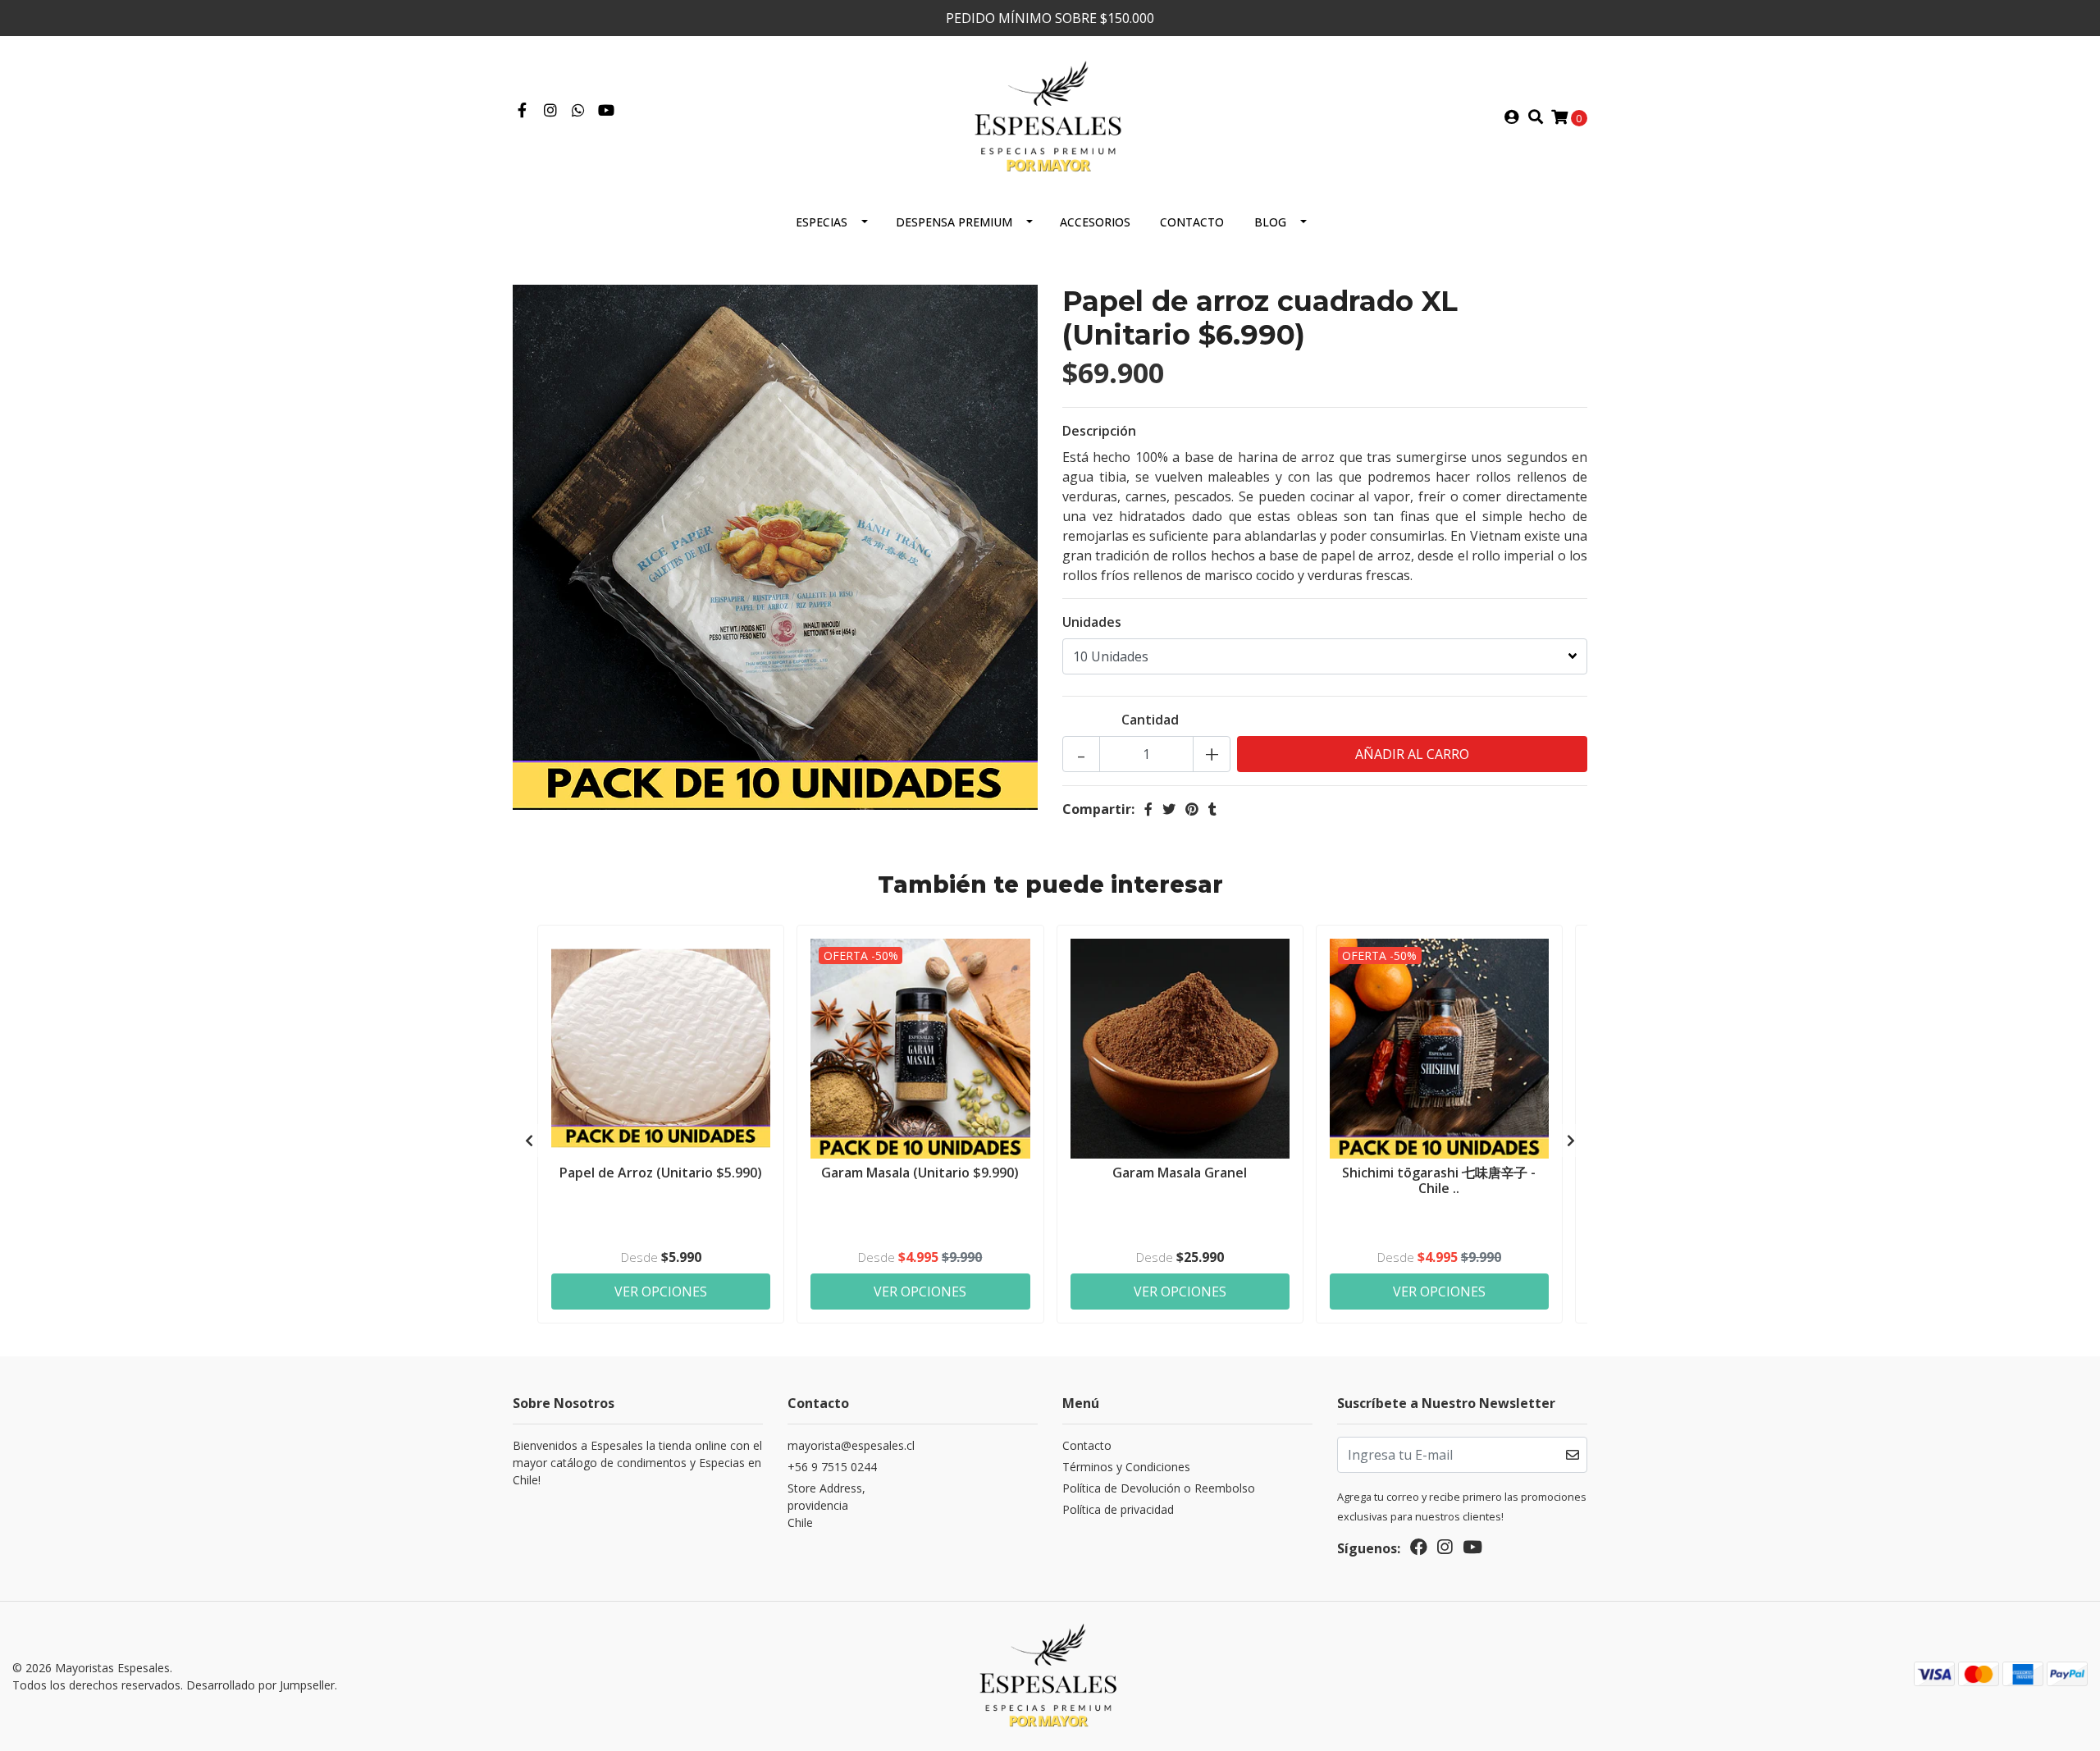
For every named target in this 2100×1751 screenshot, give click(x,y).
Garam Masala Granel (1180, 1173)
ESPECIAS (822, 222)
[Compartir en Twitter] (1169, 809)
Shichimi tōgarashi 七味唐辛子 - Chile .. (1439, 1180)
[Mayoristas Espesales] (1050, 116)
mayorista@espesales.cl (851, 1445)
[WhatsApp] (579, 111)
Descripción (1099, 431)
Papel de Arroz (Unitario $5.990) (661, 1173)
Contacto (1192, 222)
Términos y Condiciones (1126, 1467)
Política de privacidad (1118, 1509)
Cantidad (1150, 720)
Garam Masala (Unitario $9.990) (920, 1173)
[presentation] (529, 1141)
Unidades (1092, 622)
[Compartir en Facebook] (1148, 809)
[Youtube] (606, 111)
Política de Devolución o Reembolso (1159, 1488)
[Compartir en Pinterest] (1192, 809)
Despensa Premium (954, 222)
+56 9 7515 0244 (832, 1467)
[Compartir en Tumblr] (1212, 809)
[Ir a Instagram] (551, 111)
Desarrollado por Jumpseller (260, 1685)
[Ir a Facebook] (522, 111)
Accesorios (1095, 222)
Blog (1270, 222)
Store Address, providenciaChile (826, 1505)
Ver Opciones (661, 1292)
